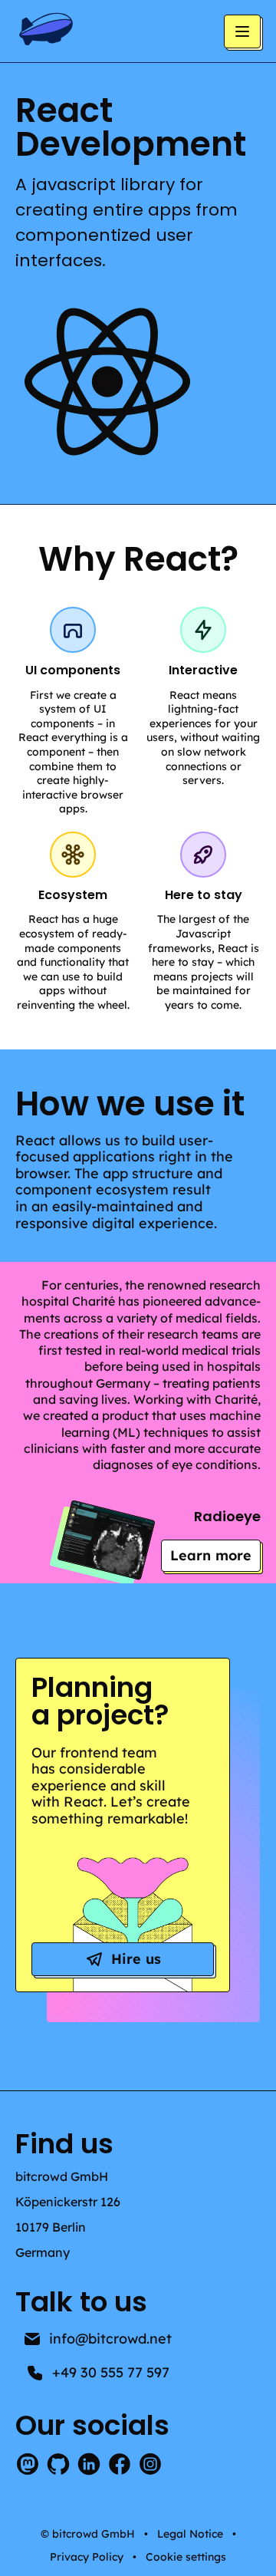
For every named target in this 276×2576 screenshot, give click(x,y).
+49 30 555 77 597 (111, 2372)
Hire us (136, 1959)
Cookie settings (186, 2557)
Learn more (215, 1559)
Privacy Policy (87, 2557)
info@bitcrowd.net (110, 2339)
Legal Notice (190, 2534)
